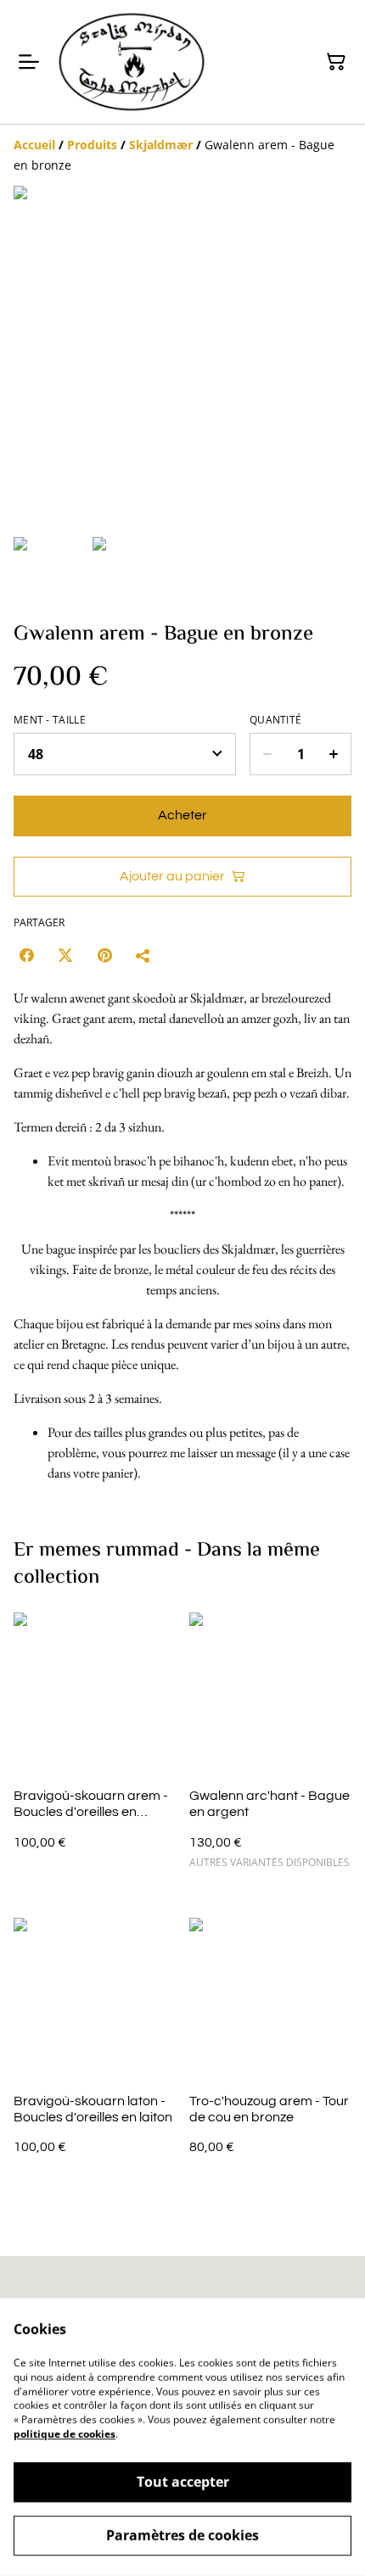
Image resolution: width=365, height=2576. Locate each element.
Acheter (182, 815)
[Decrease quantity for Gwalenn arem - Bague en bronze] (267, 754)
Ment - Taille (50, 720)
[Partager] (143, 955)
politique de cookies (65, 2434)
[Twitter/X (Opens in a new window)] (65, 955)
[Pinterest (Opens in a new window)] (104, 955)
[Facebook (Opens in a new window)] (26, 955)
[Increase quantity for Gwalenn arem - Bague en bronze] (334, 754)
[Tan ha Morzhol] (132, 62)
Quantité (275, 720)
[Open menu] (29, 62)
